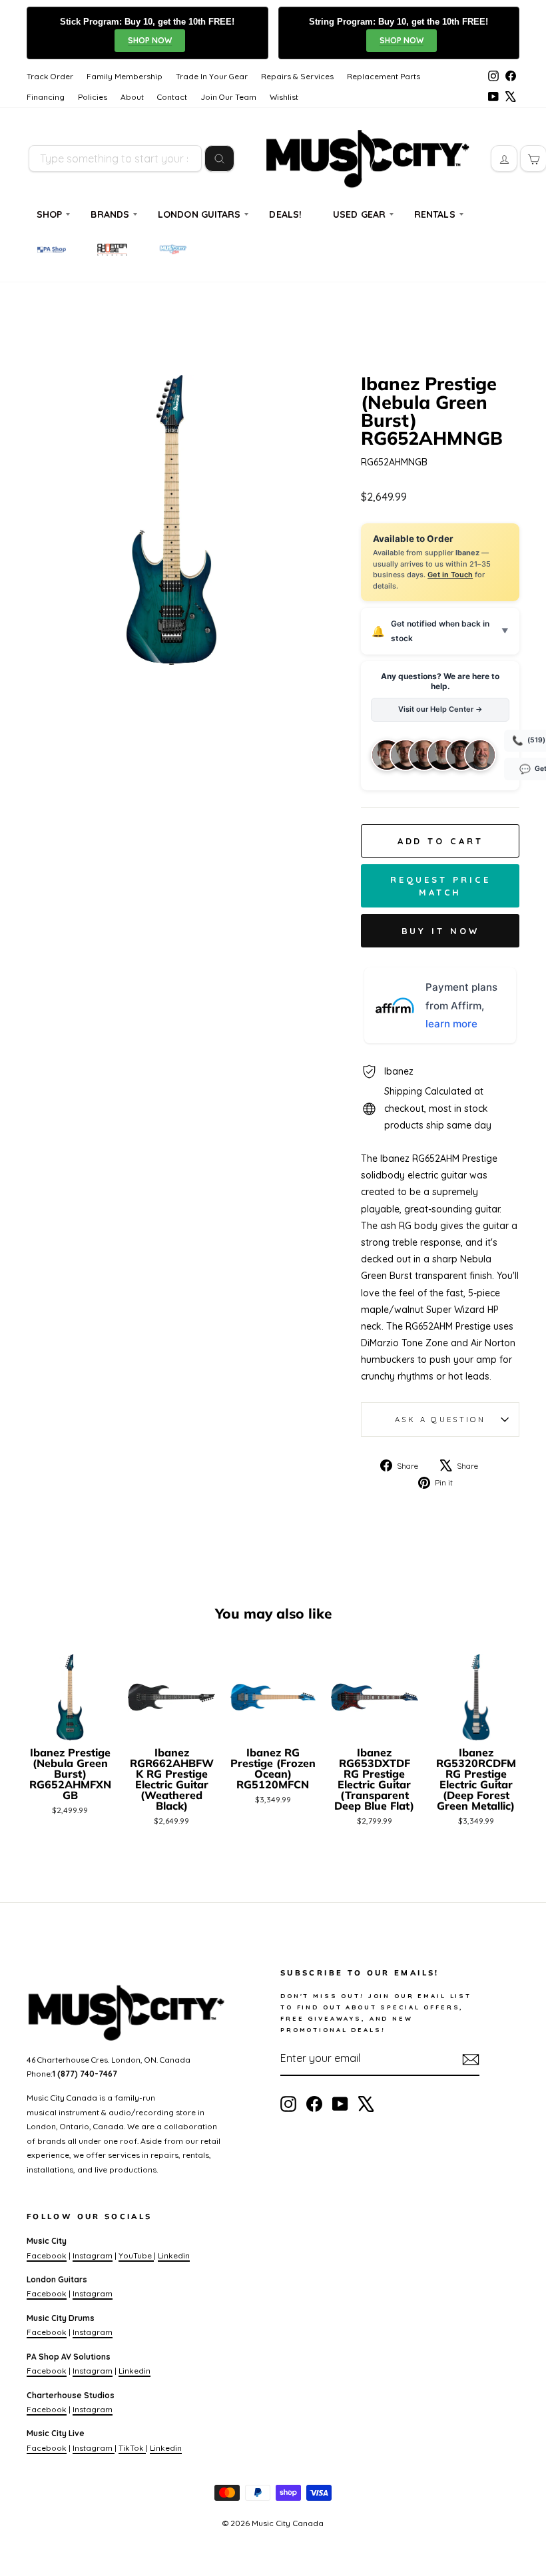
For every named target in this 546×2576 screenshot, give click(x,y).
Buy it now (440, 931)
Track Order (50, 76)
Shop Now (150, 40)
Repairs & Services (297, 76)
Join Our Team (228, 97)
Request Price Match (440, 886)
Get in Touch (450, 575)
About (132, 97)
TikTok (132, 2448)
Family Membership (125, 76)
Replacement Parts (384, 76)
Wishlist (284, 97)
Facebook (47, 2255)
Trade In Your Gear (212, 76)
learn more (451, 1024)
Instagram (93, 2255)
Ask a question (440, 1419)
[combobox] (115, 158)
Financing (46, 97)
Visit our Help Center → (440, 709)
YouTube (136, 2255)
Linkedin (174, 2255)
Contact (172, 97)
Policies (93, 97)
